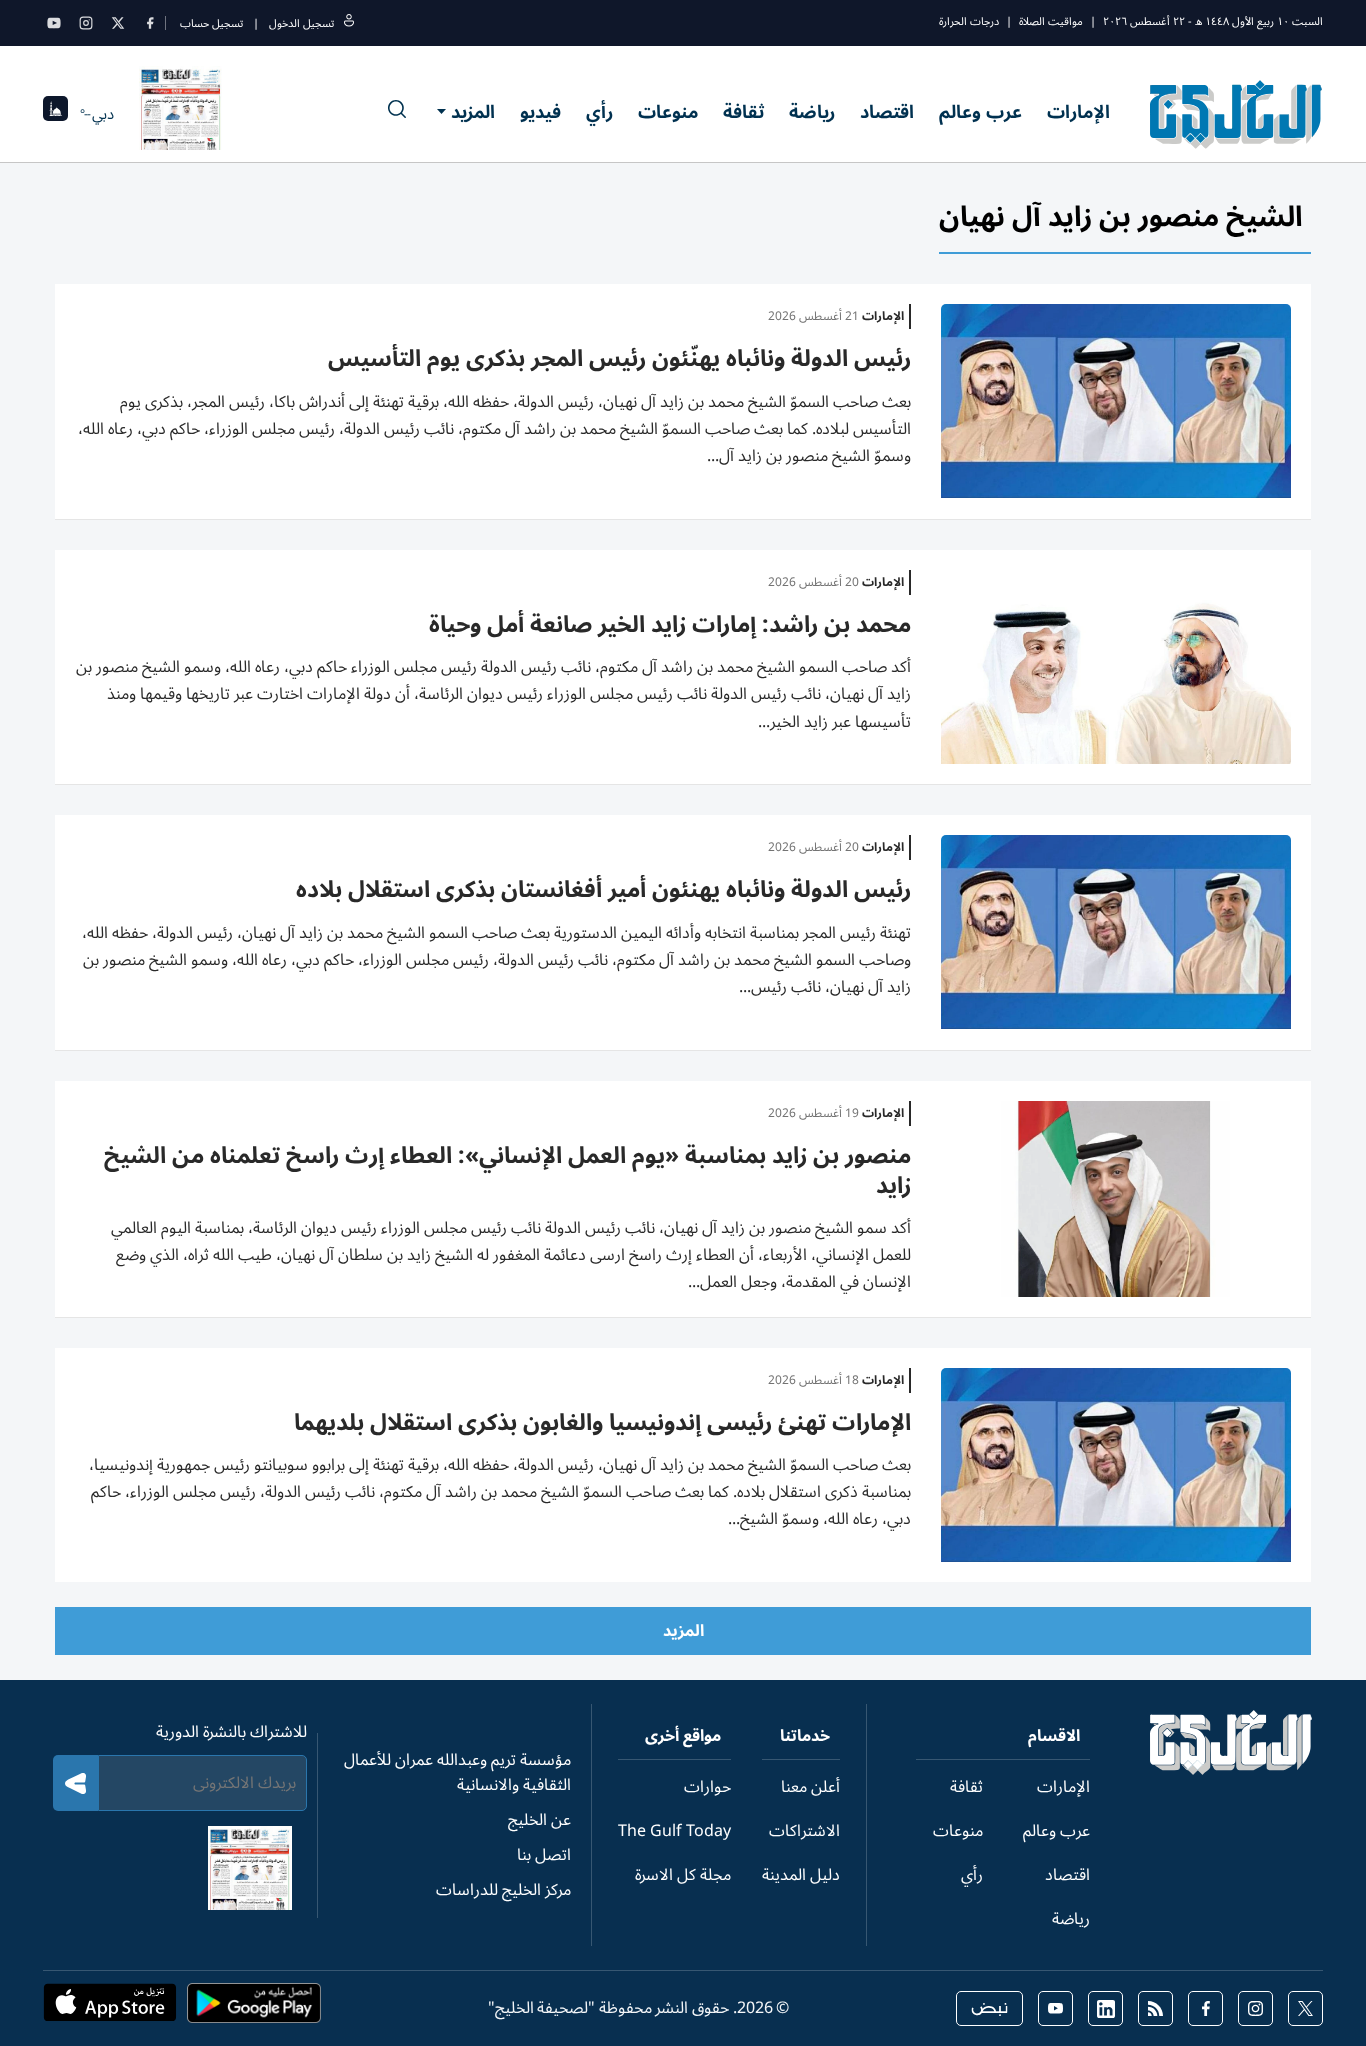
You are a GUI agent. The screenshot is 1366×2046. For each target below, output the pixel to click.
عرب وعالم (980, 112)
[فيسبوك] (150, 23)
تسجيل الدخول (301, 23)
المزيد (473, 112)
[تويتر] (118, 23)
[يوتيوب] (54, 23)
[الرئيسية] (1231, 1770)
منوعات (668, 112)
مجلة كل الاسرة (683, 1875)
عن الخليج (539, 1820)
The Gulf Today (674, 1831)
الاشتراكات (804, 1831)
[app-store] (110, 2009)
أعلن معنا (810, 1787)
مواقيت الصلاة (1051, 21)
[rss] (1155, 2008)
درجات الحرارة (969, 21)
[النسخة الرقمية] (181, 114)
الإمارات (1078, 112)
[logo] (1236, 114)
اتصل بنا (544, 1855)
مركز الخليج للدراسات (503, 1890)
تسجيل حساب (211, 23)
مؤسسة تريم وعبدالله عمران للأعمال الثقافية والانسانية (457, 1772)
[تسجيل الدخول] (349, 23)
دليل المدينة (801, 1875)
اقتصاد (887, 112)
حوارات (707, 1787)
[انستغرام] (86, 23)
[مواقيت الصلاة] (55, 114)
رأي (599, 112)
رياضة (812, 112)
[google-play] (254, 2009)
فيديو (540, 112)
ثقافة (743, 112)
